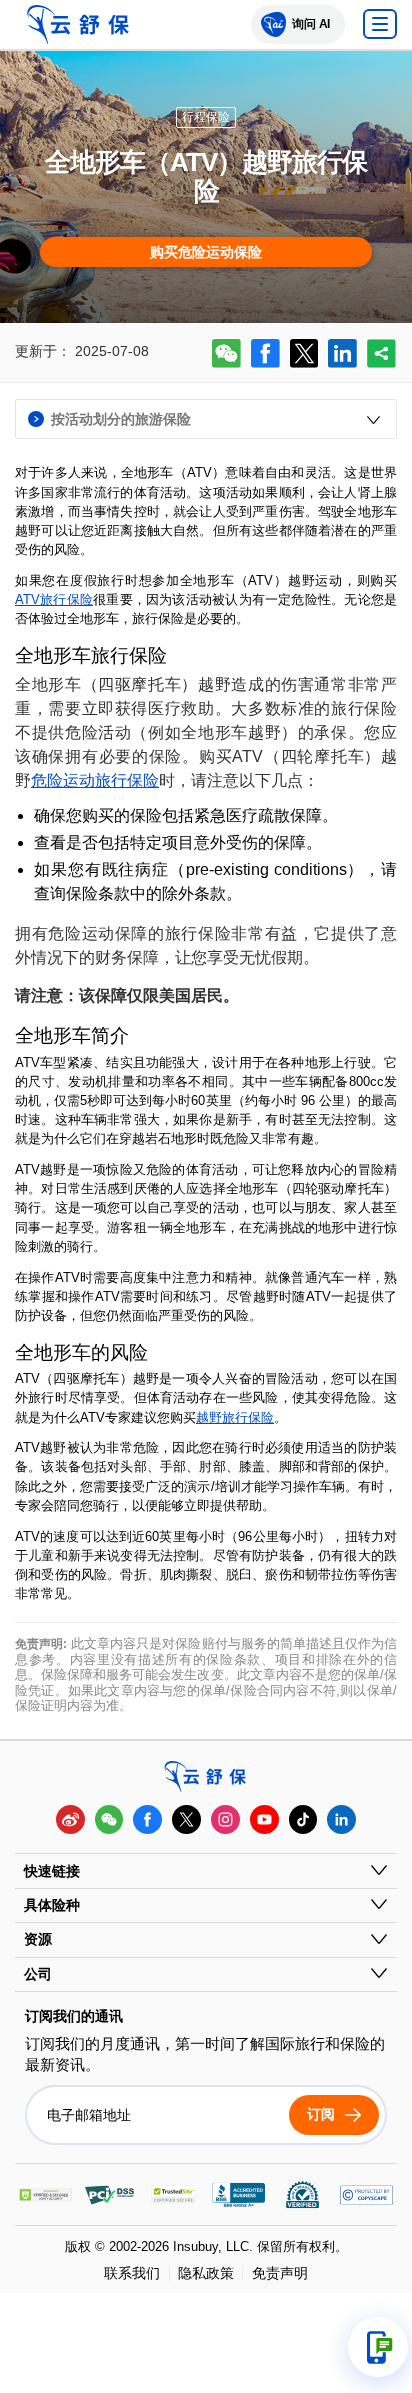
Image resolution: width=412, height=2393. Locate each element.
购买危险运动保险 (206, 252)
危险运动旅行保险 (95, 780)
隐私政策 (206, 2273)
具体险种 (52, 1905)
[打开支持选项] (378, 2347)
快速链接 (52, 1871)
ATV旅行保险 (54, 599)
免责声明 (279, 2273)
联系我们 (132, 2273)
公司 (38, 1974)
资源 (38, 1939)
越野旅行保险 (235, 1417)
